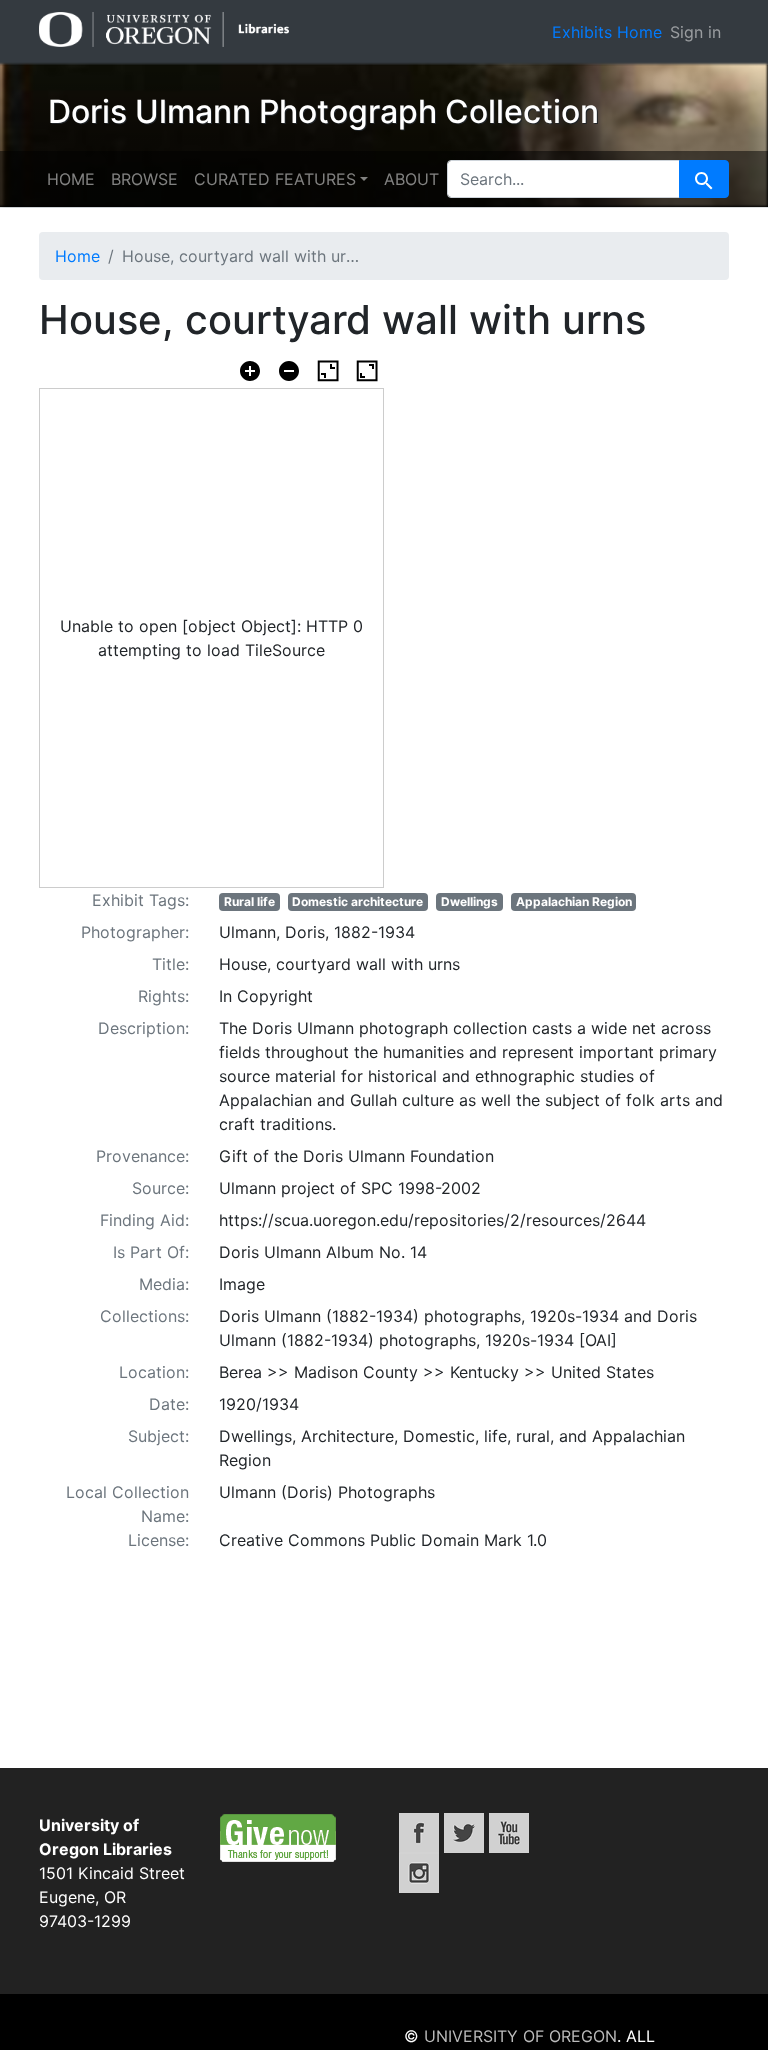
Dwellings (469, 901)
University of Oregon (520, 2036)
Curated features (275, 179)
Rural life (249, 901)
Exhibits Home (607, 32)
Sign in (695, 32)
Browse (144, 179)
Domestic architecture (357, 901)
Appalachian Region (574, 901)
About (411, 179)
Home (71, 179)
